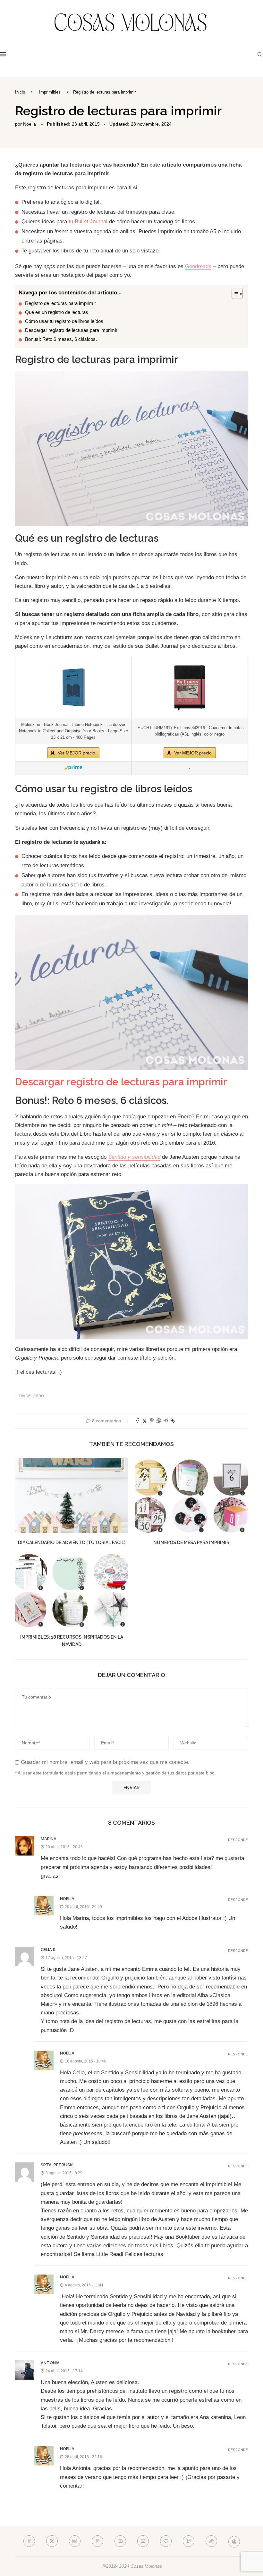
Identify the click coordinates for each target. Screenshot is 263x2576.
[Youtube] (120, 2541)
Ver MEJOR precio (76, 753)
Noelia (30, 124)
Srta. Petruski (57, 2165)
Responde (238, 1840)
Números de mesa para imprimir (191, 1543)
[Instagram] (75, 2541)
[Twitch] (189, 2541)
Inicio (20, 92)
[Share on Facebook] (138, 1421)
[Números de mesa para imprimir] (191, 1496)
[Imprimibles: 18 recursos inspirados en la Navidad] (72, 1590)
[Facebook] (29, 2541)
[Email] (143, 2541)
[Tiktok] (211, 2541)
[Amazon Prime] (73, 768)
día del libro (32, 1396)
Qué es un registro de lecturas (57, 312)
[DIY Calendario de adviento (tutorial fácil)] (72, 1496)
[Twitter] (52, 2541)
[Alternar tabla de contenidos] (234, 294)
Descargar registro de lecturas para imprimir (71, 330)
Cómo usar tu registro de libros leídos (64, 321)
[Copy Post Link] (173, 1421)
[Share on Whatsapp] (159, 1421)
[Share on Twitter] (145, 1421)
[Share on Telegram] (166, 1421)
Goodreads (198, 266)
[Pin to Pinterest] (152, 1421)
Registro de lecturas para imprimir (60, 303)
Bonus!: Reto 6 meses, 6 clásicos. (61, 339)
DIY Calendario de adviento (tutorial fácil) (72, 1543)
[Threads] (234, 2541)
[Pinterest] (98, 2541)
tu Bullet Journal (88, 222)
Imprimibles (50, 92)
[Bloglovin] (166, 2541)
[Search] (260, 54)
